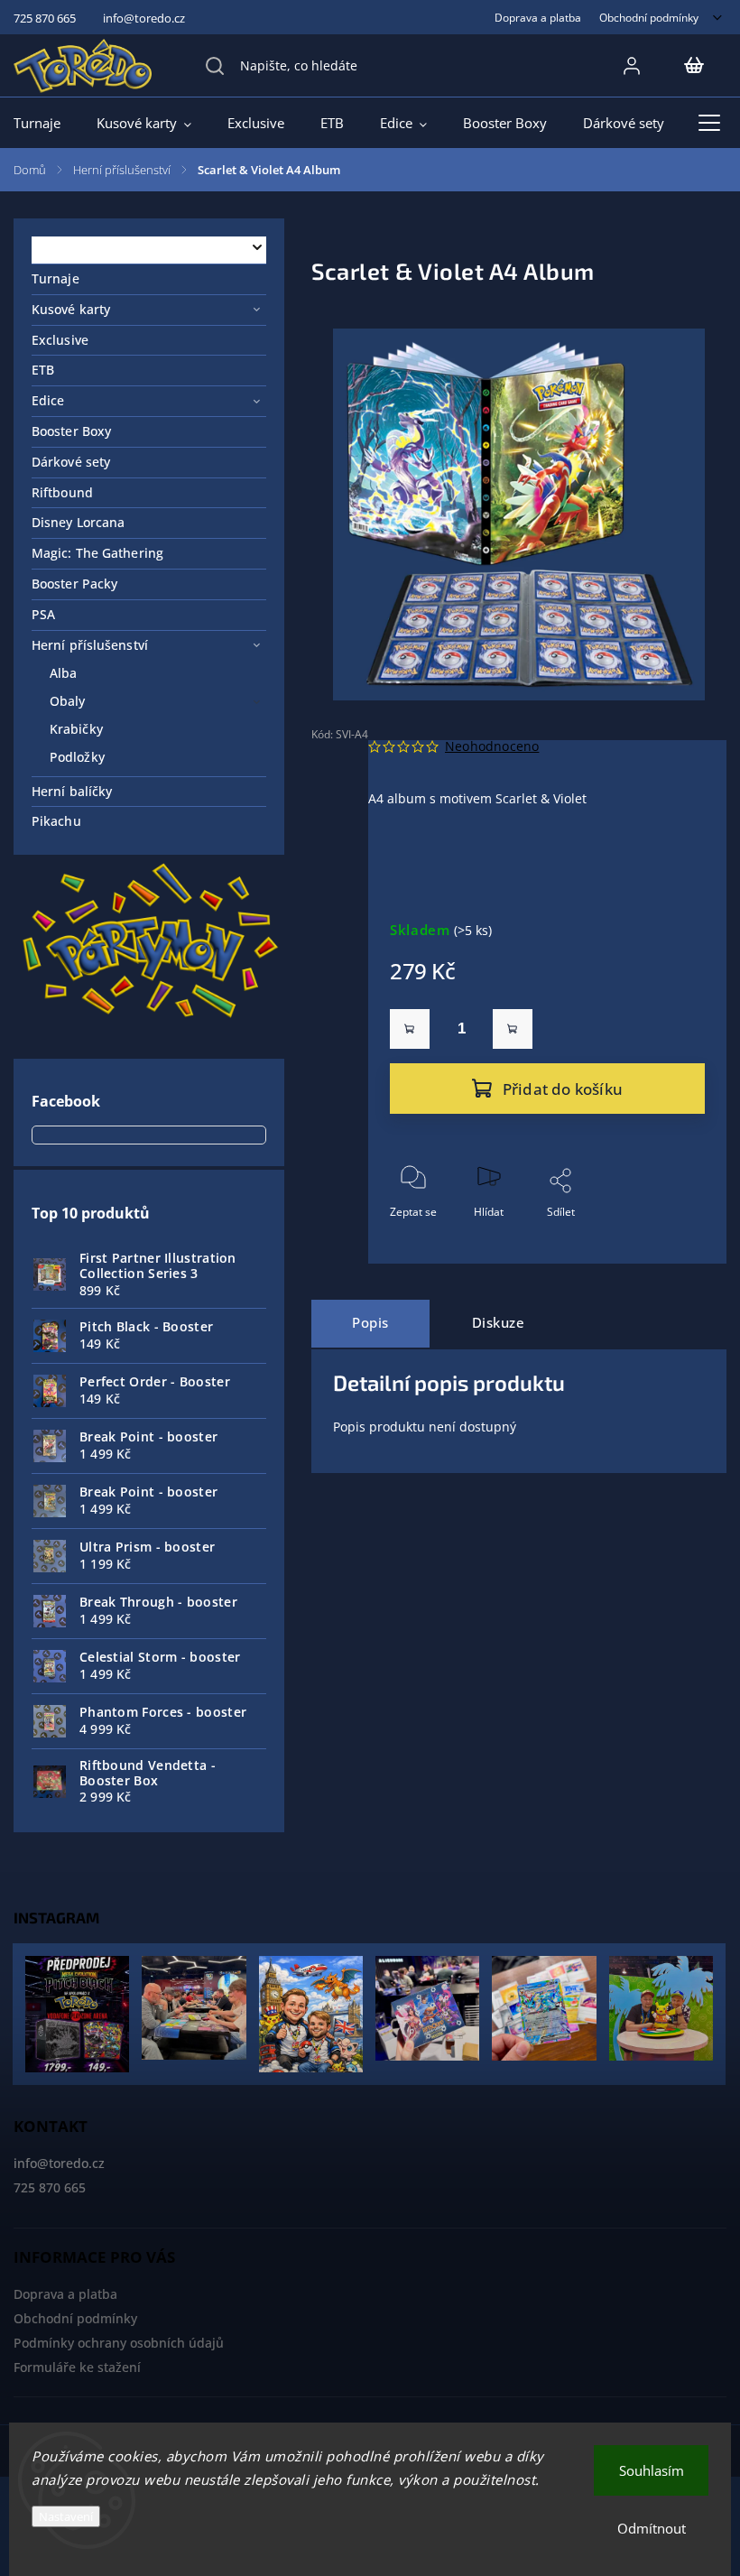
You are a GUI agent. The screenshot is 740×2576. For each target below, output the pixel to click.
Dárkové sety (71, 462)
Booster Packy (74, 584)
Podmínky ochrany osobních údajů (119, 2343)
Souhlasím (652, 2470)
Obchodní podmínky (649, 17)
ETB (43, 370)
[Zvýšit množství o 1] (513, 1029)
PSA (43, 614)
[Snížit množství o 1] (410, 1029)
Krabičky (76, 729)
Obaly (68, 701)
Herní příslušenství (90, 645)
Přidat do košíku (563, 1089)
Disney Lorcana (78, 522)
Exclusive (60, 340)
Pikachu (56, 821)
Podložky (77, 757)
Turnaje (55, 278)
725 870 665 (50, 2187)
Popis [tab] (370, 1323)
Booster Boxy (71, 431)
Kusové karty (71, 309)
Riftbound (62, 492)
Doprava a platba (538, 17)
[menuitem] (46, 123)
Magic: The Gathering (97, 553)
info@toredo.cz (59, 2163)
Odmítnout (652, 2528)
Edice (48, 400)
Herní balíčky (72, 791)
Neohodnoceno (492, 746)
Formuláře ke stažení (77, 2367)
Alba (63, 673)
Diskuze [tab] (499, 1323)
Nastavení (66, 2516)
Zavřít (675, 1242)
